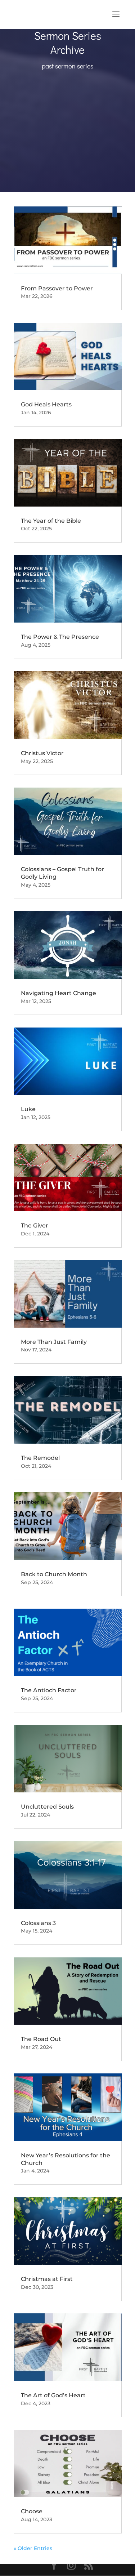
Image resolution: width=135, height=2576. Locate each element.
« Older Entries (33, 2548)
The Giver (35, 1225)
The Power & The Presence (60, 637)
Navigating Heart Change (58, 993)
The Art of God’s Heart (53, 2395)
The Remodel (40, 1458)
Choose (32, 2511)
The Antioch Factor (49, 1690)
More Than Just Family (54, 1342)
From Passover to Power (57, 288)
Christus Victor (42, 753)
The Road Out (41, 2039)
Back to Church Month (54, 1574)
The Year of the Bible (51, 521)
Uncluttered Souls (47, 1807)
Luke (28, 1109)
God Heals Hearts (46, 404)
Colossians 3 (38, 1923)
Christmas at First (47, 2279)
